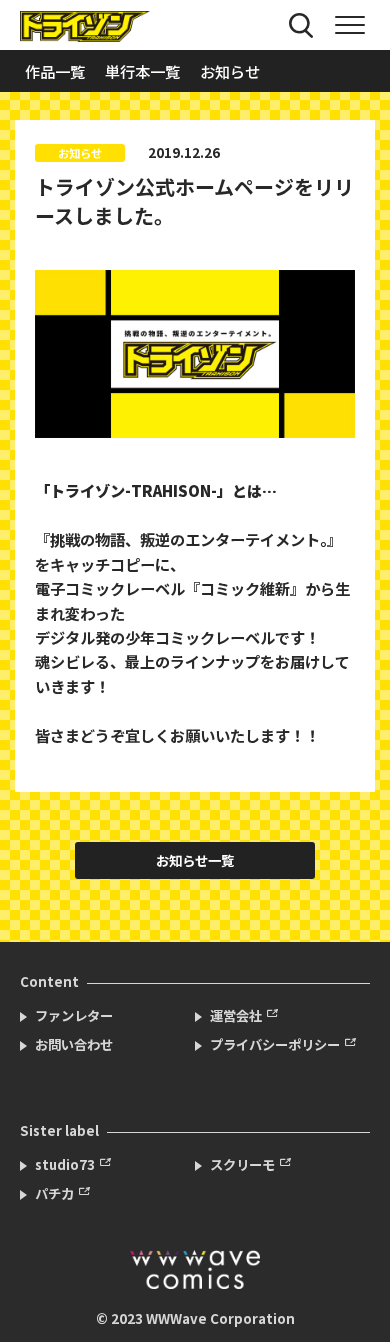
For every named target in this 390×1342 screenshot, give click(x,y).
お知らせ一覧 (195, 860)
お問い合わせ (74, 1044)
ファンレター (74, 1015)
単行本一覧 (142, 71)
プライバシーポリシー (275, 1044)
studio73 (65, 1164)
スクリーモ (242, 1164)
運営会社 (236, 1015)
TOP (355, 1297)
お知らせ (230, 71)
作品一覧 (55, 71)
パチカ (54, 1193)
